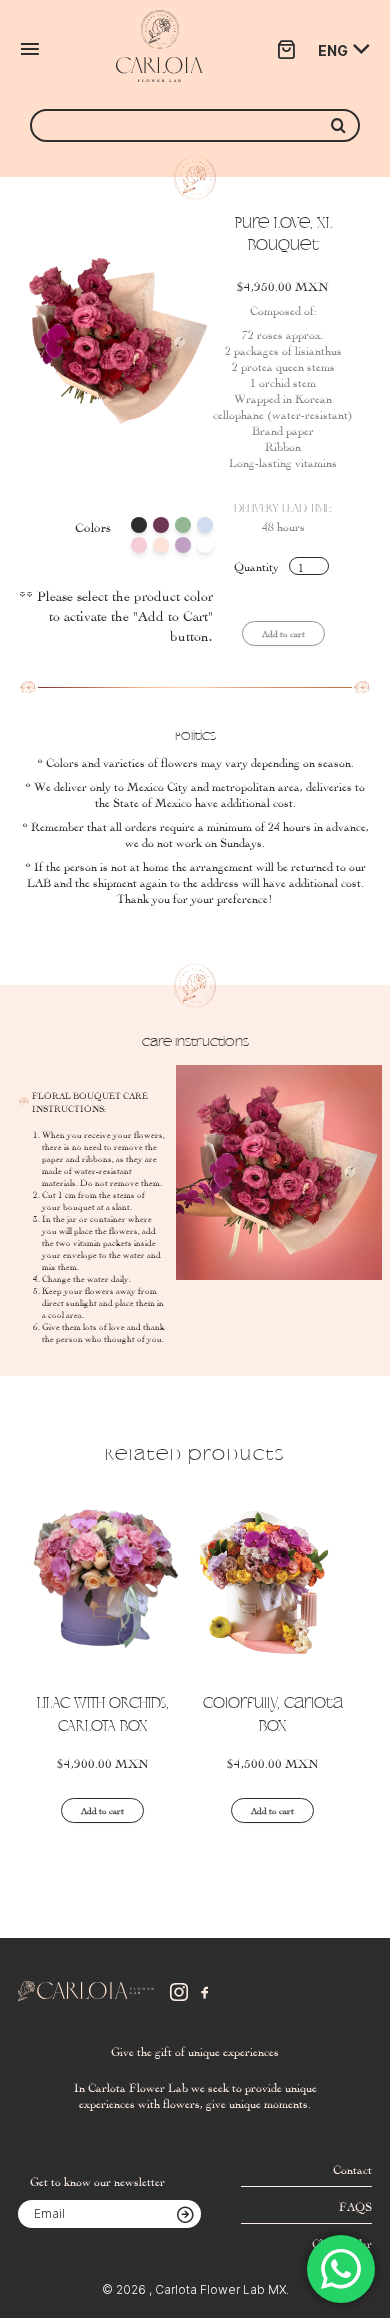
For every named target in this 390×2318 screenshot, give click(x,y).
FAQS (355, 2205)
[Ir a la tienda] (286, 49)
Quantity (256, 565)
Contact (352, 2168)
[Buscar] (338, 125)
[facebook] (205, 1992)
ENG (333, 50)
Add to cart (102, 1810)
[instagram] (179, 1992)
